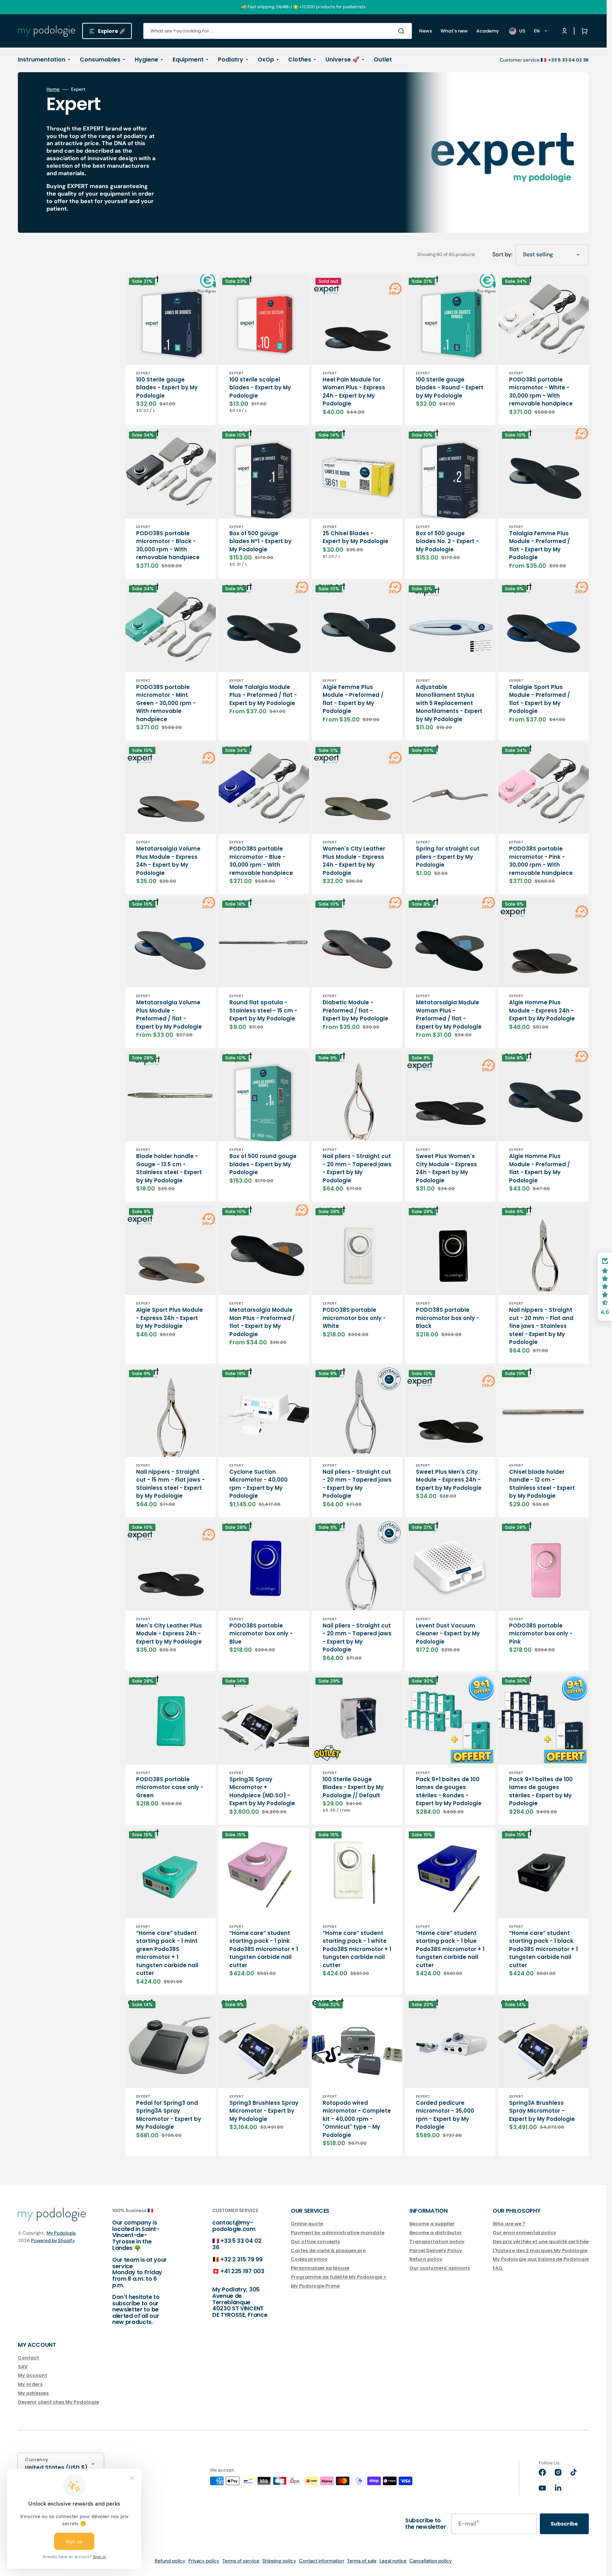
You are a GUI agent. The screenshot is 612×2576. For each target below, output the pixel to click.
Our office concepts (315, 2242)
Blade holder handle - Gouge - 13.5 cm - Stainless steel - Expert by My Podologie (169, 1168)
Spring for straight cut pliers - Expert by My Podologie (448, 857)
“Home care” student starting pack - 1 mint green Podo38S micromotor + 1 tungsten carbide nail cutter (167, 1953)
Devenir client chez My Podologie (58, 2402)
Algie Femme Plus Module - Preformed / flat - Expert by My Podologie (353, 699)
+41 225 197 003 (242, 2271)
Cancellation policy (431, 2561)
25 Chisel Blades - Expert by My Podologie (355, 537)
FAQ (497, 2268)
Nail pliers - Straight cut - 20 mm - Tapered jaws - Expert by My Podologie (357, 1168)
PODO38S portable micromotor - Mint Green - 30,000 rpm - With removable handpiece (166, 703)
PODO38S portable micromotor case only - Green (170, 1787)
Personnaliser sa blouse (320, 2268)
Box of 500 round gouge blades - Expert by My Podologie (263, 1164)
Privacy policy (204, 2561)
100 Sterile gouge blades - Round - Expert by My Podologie (450, 388)
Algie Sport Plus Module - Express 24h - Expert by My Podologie (170, 1318)
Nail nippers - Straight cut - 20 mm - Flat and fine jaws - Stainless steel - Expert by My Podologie (541, 1326)
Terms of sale (362, 2561)
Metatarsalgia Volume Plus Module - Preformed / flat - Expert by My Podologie (169, 1014)
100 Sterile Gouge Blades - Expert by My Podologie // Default (353, 1787)
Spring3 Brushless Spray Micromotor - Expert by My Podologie (264, 2111)
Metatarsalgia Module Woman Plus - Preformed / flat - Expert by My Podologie (449, 1014)
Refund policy (170, 2561)
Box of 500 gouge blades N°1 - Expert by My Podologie (260, 541)
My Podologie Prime (315, 2286)
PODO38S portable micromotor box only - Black (447, 1318)
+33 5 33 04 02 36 (237, 2244)
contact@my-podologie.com (234, 2226)
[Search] (403, 31)
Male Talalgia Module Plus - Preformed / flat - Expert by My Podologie (263, 695)
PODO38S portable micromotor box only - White (354, 1318)
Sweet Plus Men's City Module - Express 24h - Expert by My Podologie (449, 1480)
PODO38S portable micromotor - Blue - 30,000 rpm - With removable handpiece (261, 861)
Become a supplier (432, 2224)
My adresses (33, 2393)
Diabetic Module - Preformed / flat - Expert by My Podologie (355, 1010)
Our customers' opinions (440, 2268)
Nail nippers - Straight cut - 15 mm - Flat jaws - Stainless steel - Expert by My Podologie (170, 1484)
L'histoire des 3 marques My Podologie (540, 2250)
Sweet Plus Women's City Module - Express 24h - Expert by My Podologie (446, 1168)
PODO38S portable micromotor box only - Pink (541, 1634)
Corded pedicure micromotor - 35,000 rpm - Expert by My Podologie (445, 2115)
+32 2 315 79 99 (241, 2259)
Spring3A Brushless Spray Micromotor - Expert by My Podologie (542, 2111)
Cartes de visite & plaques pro (328, 2250)
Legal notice (393, 2561)
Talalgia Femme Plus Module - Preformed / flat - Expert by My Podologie (539, 545)
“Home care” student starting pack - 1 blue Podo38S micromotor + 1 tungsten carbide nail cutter (450, 1949)
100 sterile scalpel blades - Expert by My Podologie (260, 388)
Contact (28, 2358)
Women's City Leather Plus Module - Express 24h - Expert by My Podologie (354, 861)
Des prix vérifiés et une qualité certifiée (541, 2242)
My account (33, 2375)
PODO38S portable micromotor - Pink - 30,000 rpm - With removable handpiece (541, 861)
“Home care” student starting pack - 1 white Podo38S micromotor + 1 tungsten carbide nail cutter (357, 1949)
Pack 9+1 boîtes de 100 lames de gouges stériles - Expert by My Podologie (541, 1791)
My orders (30, 2384)
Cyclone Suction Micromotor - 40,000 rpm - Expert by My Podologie (258, 1484)
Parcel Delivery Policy (436, 2250)
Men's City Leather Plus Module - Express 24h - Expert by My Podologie (169, 1634)
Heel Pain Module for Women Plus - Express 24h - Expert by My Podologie (354, 392)
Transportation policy (437, 2242)
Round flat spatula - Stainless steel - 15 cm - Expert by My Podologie (263, 1010)
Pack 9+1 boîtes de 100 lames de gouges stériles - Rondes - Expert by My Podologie (449, 1791)
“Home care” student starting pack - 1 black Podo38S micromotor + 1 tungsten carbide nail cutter (543, 1949)
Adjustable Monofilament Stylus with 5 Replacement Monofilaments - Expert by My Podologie (449, 703)
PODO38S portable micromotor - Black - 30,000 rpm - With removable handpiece (168, 545)
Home (53, 89)
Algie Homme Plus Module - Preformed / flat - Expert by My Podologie (539, 1168)
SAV (23, 2367)
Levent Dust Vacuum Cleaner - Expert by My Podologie (448, 1634)
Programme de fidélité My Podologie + (339, 2277)
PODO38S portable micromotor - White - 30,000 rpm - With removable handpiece (541, 392)
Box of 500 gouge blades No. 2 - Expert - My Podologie (447, 541)
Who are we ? (509, 2224)
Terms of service (241, 2561)
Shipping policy (279, 2561)
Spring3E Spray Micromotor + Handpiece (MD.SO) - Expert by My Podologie (262, 1791)
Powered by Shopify (53, 2240)
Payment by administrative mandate (338, 2233)
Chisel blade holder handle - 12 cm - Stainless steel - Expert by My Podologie (542, 1484)
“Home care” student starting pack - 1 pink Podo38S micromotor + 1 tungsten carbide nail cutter (264, 1949)
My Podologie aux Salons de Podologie (541, 2259)
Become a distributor (436, 2233)
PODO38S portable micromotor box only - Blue (261, 1634)
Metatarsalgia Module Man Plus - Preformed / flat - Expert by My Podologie (262, 1322)
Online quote (307, 2224)
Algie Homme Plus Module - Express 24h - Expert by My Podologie (542, 1010)
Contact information (322, 2561)
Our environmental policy (524, 2233)
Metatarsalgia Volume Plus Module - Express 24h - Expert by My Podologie (168, 861)
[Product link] (171, 350)
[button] (583, 31)
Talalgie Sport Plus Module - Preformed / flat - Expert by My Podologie (539, 699)
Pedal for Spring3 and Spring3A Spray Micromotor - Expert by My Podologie (169, 2115)
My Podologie (61, 2233)
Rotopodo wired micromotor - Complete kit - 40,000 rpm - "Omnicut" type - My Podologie (357, 2119)
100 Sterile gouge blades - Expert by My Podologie (167, 388)
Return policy (426, 2259)
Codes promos (309, 2259)
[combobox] (278, 31)
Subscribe (564, 2524)
